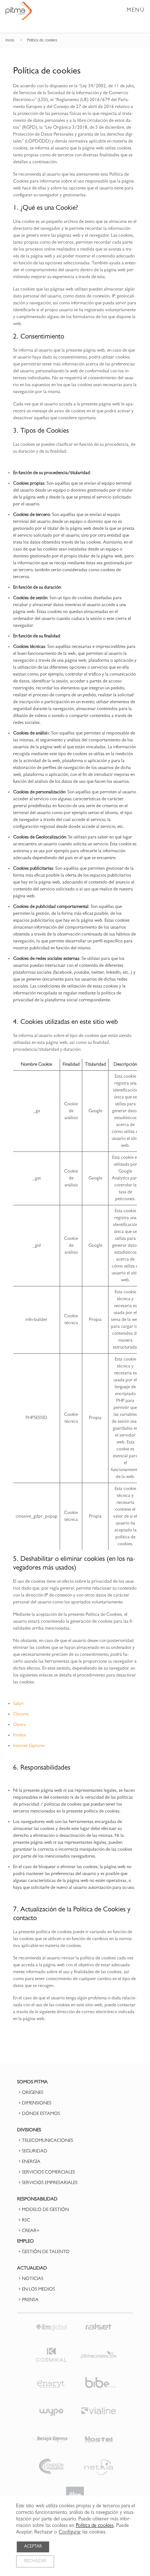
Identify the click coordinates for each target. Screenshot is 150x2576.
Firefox (20, 1736)
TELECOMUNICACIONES (48, 2141)
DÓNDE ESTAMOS (41, 2114)
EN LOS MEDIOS (38, 2290)
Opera (19, 1725)
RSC (26, 2221)
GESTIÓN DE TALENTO (46, 2252)
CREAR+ (31, 2231)
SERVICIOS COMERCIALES (48, 2173)
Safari (18, 1704)
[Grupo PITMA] (19, 11)
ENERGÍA (31, 2162)
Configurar (70, 2533)
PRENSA (30, 2300)
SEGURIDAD (35, 2152)
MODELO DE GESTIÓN (45, 2210)
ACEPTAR (33, 2547)
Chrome (21, 1714)
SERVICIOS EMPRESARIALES (50, 2183)
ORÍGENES (33, 2093)
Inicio (10, 41)
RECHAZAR (35, 2561)
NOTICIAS (33, 2279)
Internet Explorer (29, 1746)
